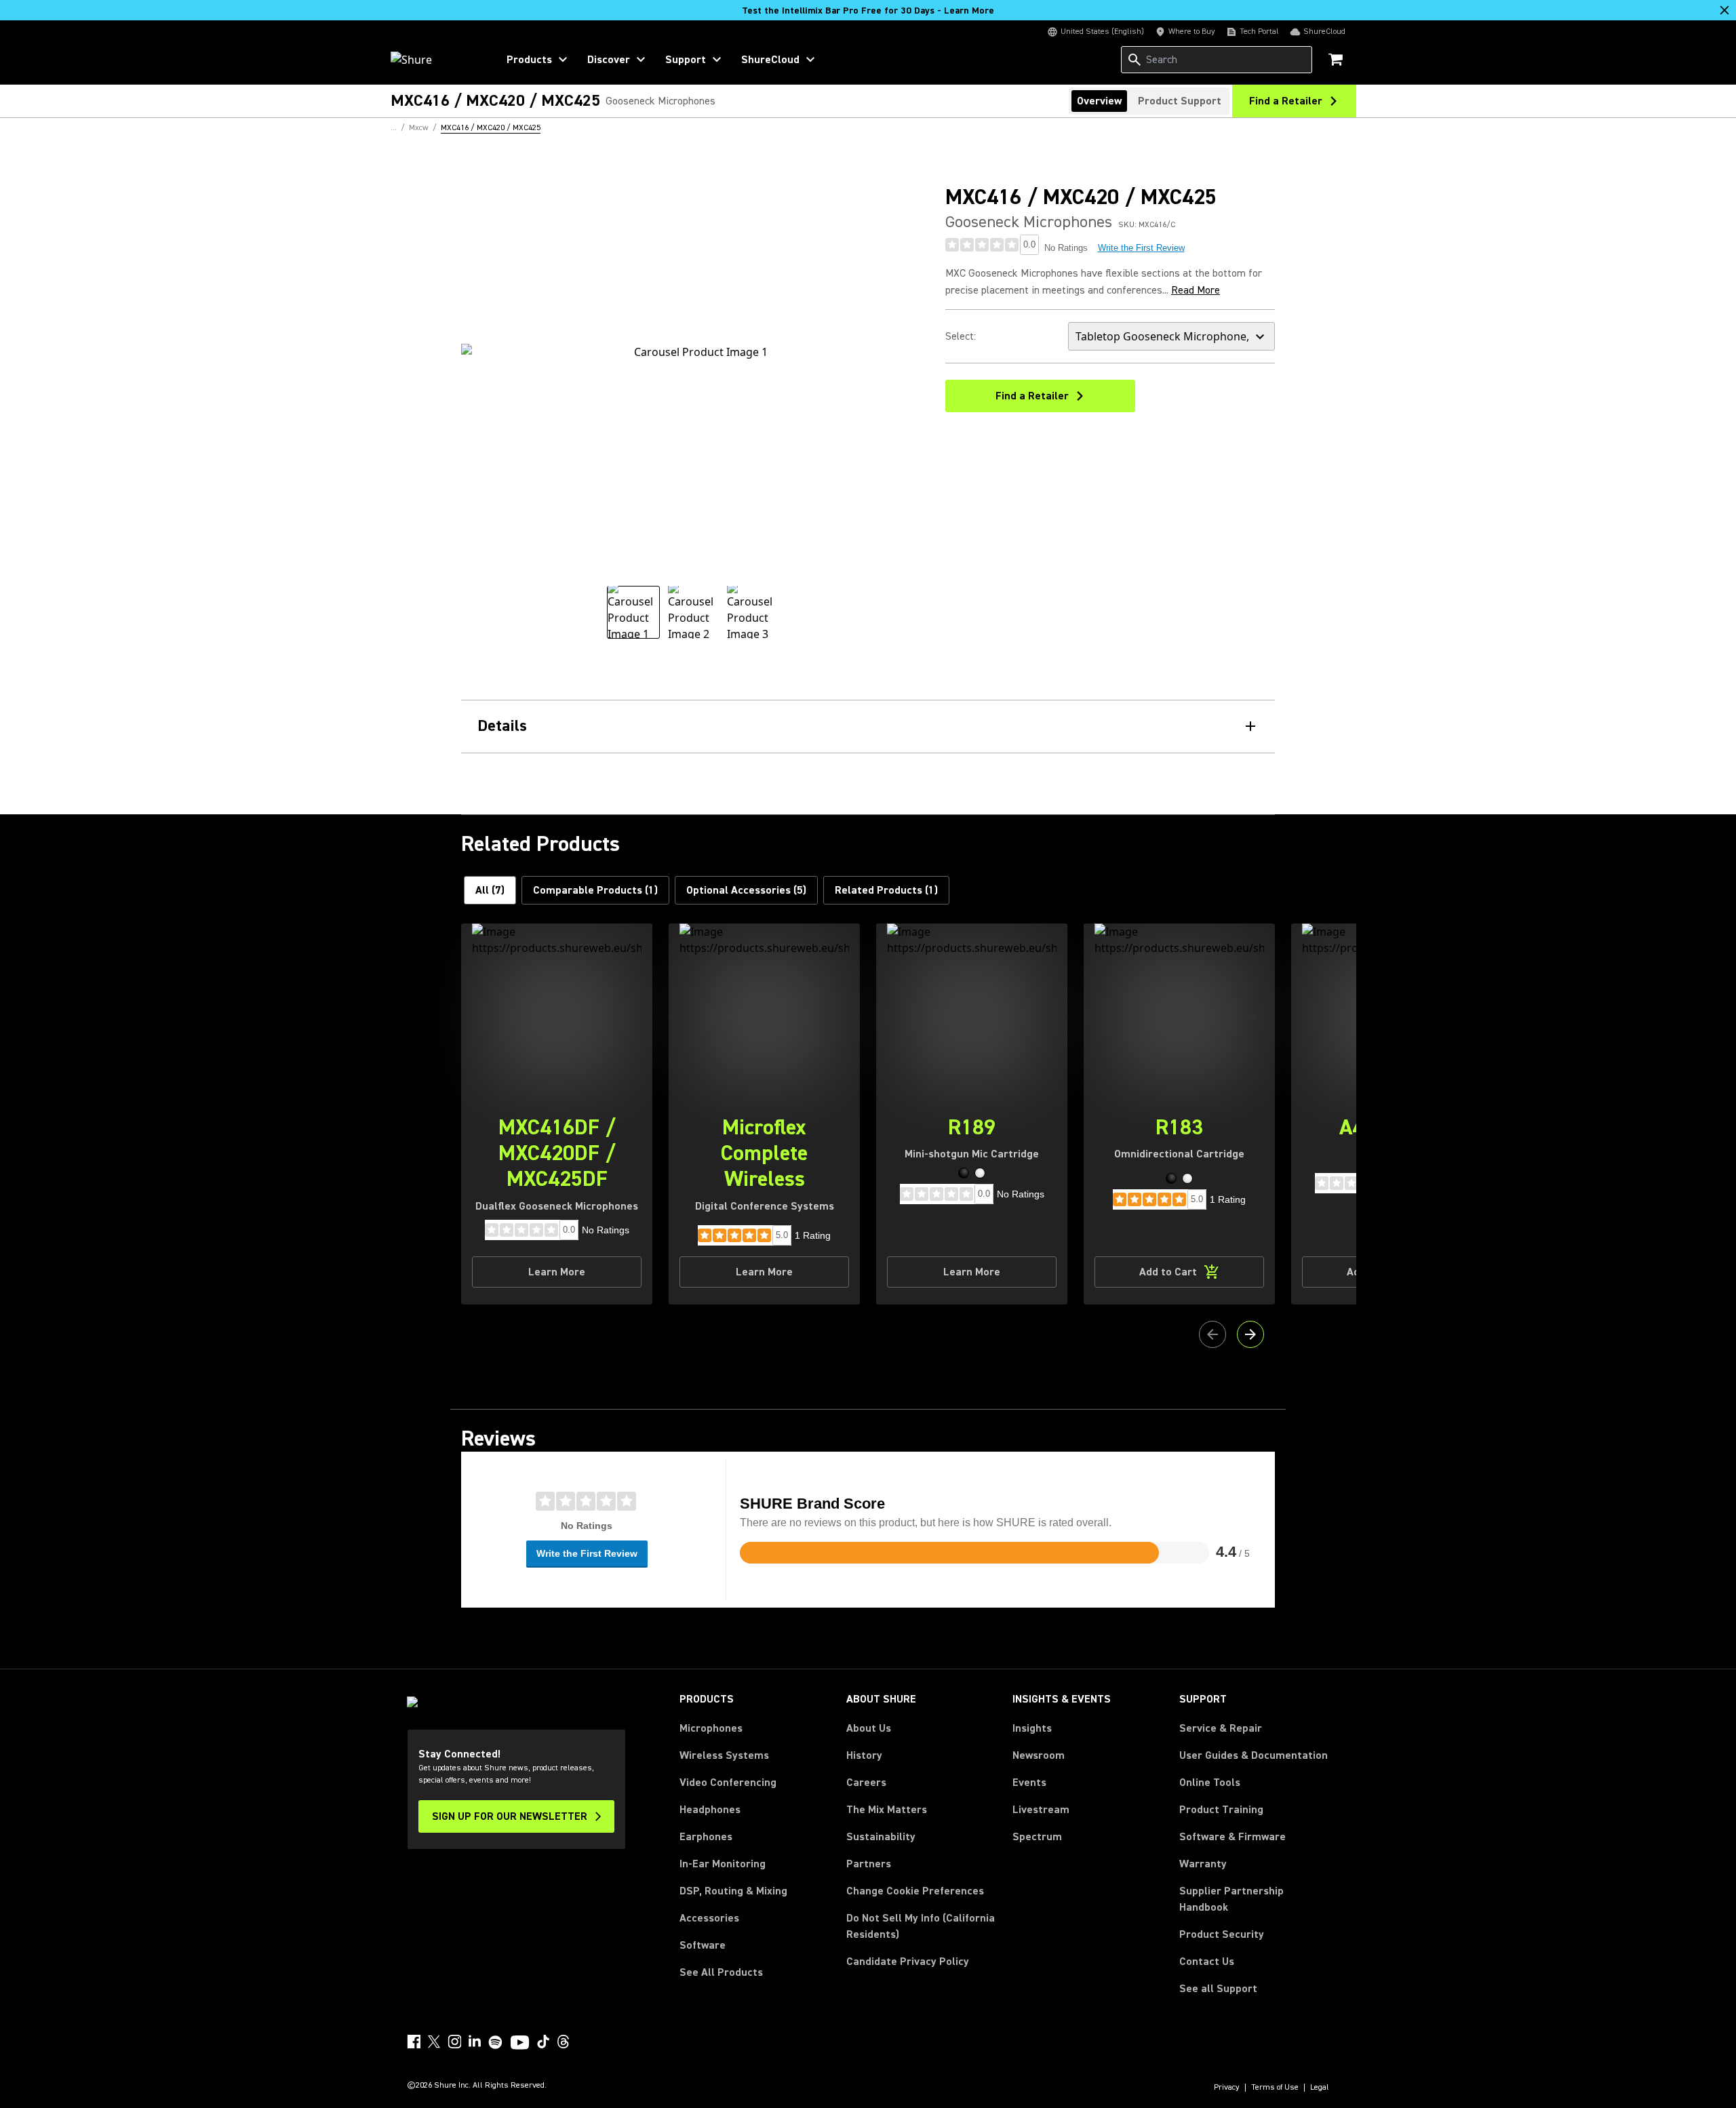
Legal (1320, 2088)
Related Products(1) (886, 890)
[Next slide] (1250, 1334)
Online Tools (1210, 1783)
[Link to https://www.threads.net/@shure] (564, 2042)
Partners (869, 1864)
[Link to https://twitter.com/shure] (434, 2042)
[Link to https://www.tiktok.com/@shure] (543, 2042)
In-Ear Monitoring (723, 1864)
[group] (633, 612)
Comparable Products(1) (595, 890)
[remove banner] (1724, 10)
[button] (964, 1173)
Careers (866, 1783)
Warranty (1203, 1864)
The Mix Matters (887, 1810)
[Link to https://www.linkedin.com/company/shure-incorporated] (475, 2042)
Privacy (1227, 2088)
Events (1029, 1783)
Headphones (710, 1810)
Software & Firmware (1232, 1837)
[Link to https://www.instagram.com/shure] (454, 2042)
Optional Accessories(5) (746, 890)
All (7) (490, 890)
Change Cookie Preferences (915, 1891)
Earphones (706, 1837)
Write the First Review (1141, 248)
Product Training (1221, 1810)
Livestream (1041, 1810)
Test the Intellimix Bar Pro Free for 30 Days (868, 11)
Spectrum (1037, 1837)
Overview (1099, 101)
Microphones (711, 1728)
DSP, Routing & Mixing (733, 1891)
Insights (1032, 1728)
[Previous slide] (1212, 1334)
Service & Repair (1221, 1728)
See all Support (1218, 1989)
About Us (869, 1728)
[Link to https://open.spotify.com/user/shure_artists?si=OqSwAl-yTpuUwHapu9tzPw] (496, 2042)
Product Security (1222, 1934)
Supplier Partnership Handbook (1253, 1899)
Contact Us (1207, 1962)
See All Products (721, 1972)
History (864, 1755)
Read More (1196, 290)
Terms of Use (1275, 2088)
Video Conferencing (728, 1783)
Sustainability (881, 1837)
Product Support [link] (1180, 101)
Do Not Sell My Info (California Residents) (921, 1926)
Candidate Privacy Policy (908, 1962)
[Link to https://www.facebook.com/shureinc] (414, 2042)
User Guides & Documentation (1254, 1755)
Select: (961, 336)
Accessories (709, 1918)
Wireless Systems (724, 1755)
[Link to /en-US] (435, 60)
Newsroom (1039, 1755)
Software (703, 1945)
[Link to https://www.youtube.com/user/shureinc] (520, 2044)
